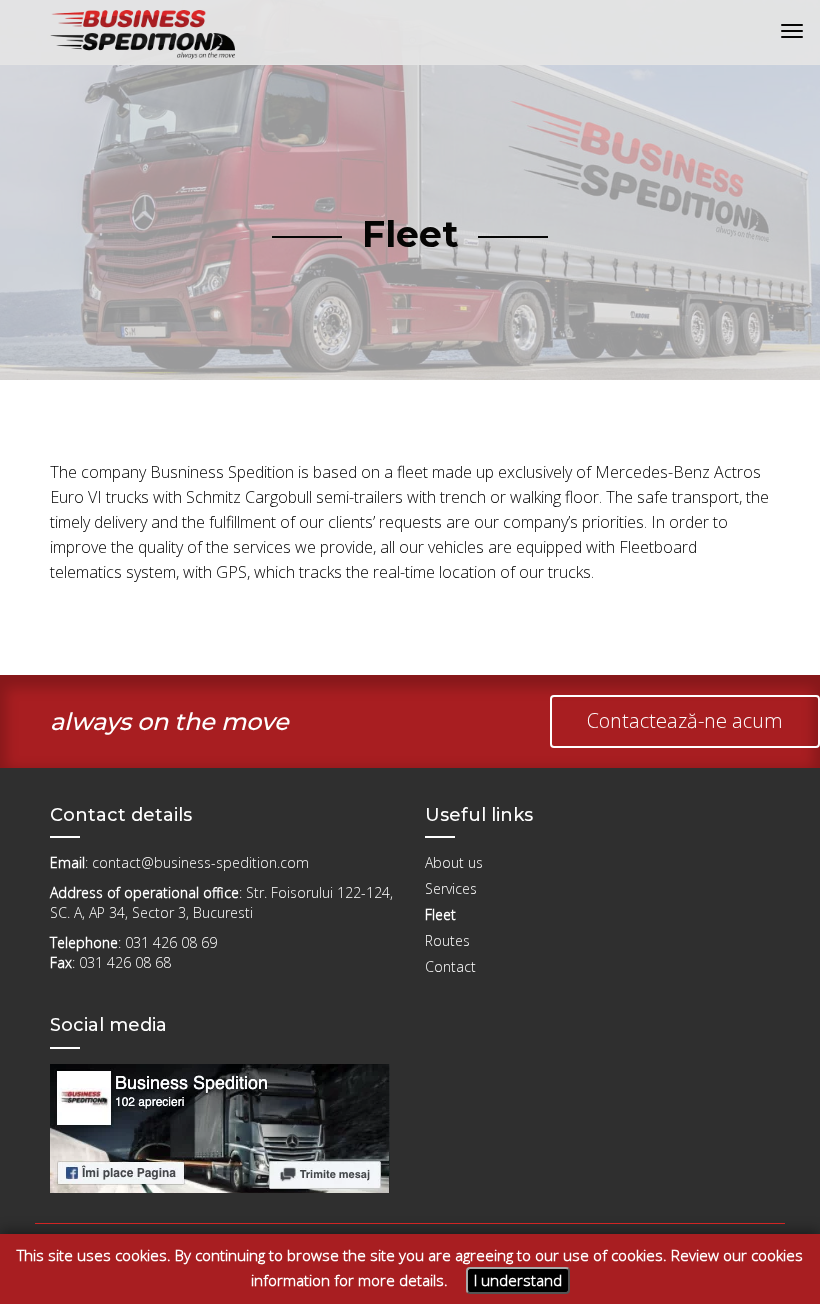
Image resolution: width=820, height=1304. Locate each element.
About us (454, 862)
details (421, 1280)
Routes (447, 940)
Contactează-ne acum (685, 720)
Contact (450, 966)
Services (451, 888)
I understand (518, 1280)
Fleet (440, 914)
